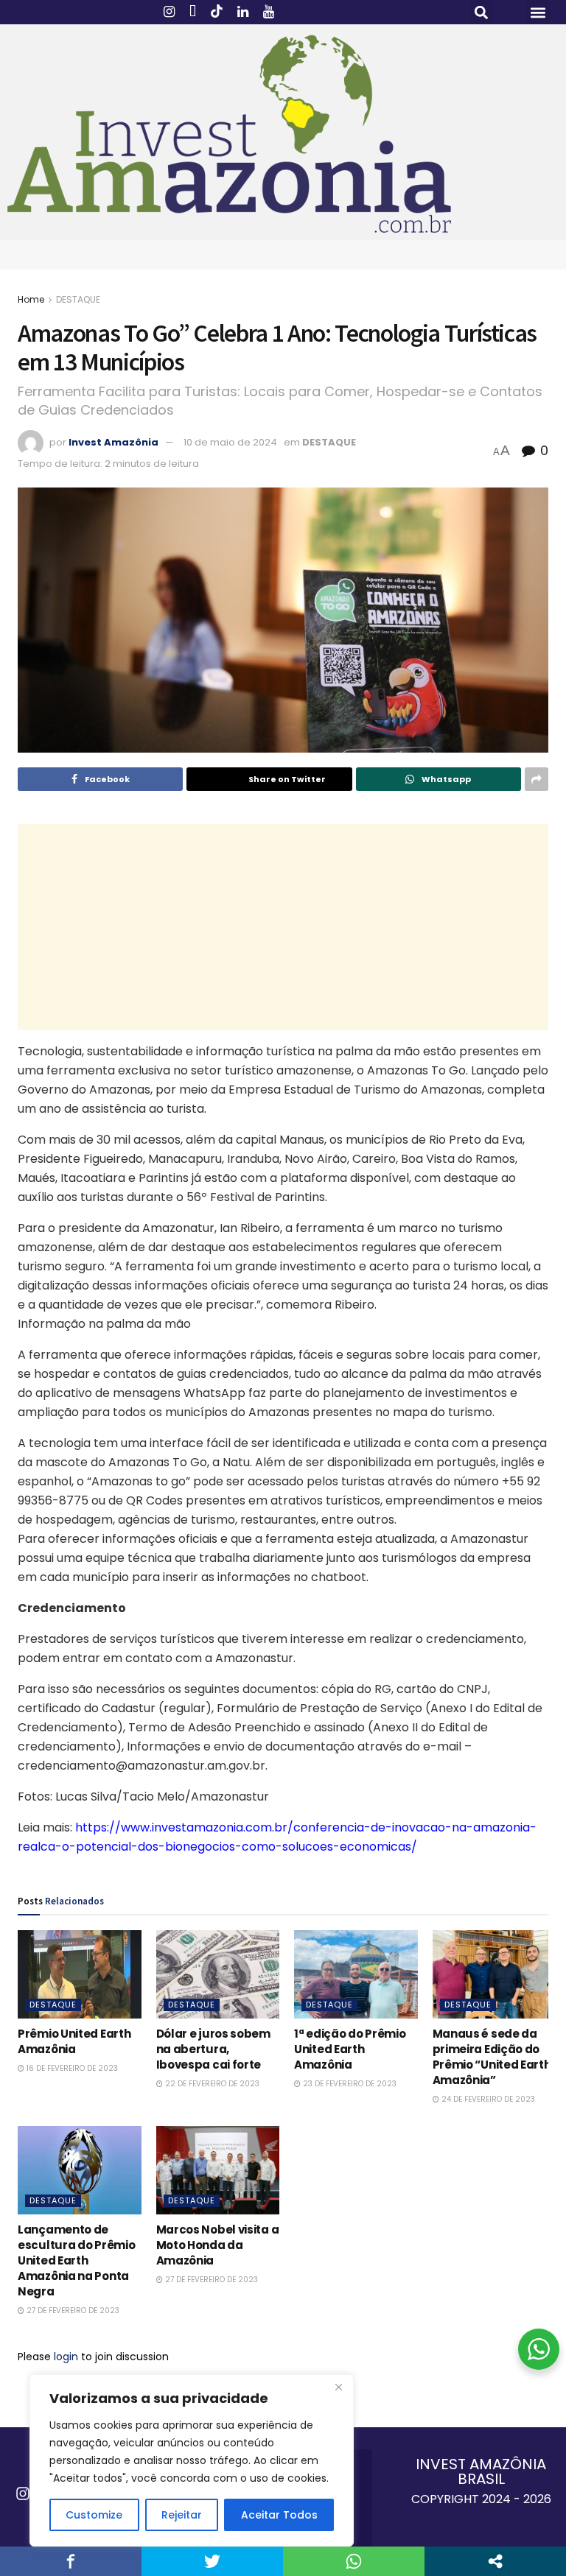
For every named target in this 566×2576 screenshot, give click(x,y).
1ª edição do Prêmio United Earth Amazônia (350, 2049)
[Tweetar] (212, 2561)
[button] (481, 12)
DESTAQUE (78, 299)
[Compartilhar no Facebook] (71, 2561)
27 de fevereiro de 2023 (72, 2311)
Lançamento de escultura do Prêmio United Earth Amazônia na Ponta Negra (76, 2260)
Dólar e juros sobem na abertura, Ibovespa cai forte (213, 2049)
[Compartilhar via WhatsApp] (354, 2561)
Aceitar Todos (279, 2515)
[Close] (338, 2387)
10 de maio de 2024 (230, 442)
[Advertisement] (283, 927)
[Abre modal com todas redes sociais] (495, 2561)
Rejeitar (182, 2515)
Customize (94, 2515)
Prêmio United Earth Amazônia (74, 2041)
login (66, 2357)
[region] (192, 2460)
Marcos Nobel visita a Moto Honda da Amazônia (218, 2245)
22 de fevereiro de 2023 (211, 2084)
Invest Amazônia (113, 442)
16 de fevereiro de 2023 (71, 2068)
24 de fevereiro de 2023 (487, 2099)
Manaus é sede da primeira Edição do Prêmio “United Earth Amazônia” (492, 2057)
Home (31, 299)
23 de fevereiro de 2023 (349, 2084)
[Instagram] (23, 2494)
